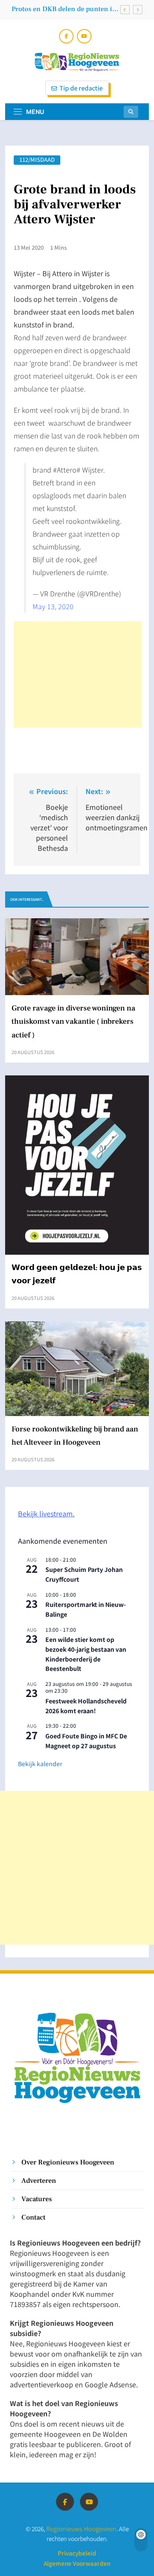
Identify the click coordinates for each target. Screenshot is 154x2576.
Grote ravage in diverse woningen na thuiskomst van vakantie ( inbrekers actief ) (63, 12)
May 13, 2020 (53, 606)
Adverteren (39, 2180)
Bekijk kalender (40, 1764)
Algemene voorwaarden (77, 2563)
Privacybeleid (77, 2553)
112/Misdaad (37, 160)
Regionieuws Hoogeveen (81, 2528)
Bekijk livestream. (46, 1513)
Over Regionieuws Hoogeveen (68, 2162)
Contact (33, 2217)
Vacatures (37, 2199)
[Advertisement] (78, 675)
